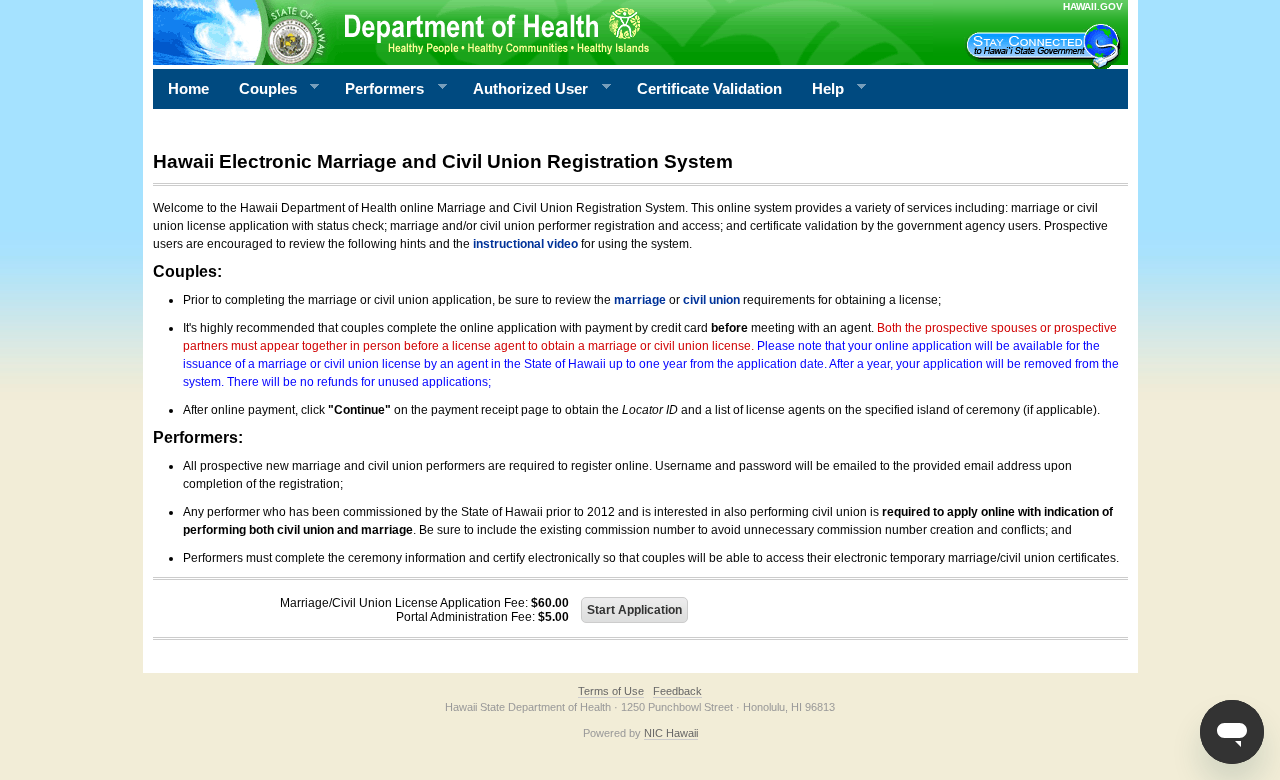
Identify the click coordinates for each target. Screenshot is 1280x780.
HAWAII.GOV (1093, 6)
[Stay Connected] (1046, 46)
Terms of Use (611, 691)
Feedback (677, 691)
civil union (711, 300)
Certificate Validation (709, 88)
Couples (260, 89)
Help (820, 89)
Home (188, 88)
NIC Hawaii (671, 733)
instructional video (525, 244)
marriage (640, 300)
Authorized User (523, 89)
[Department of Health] (543, 32)
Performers (377, 89)
